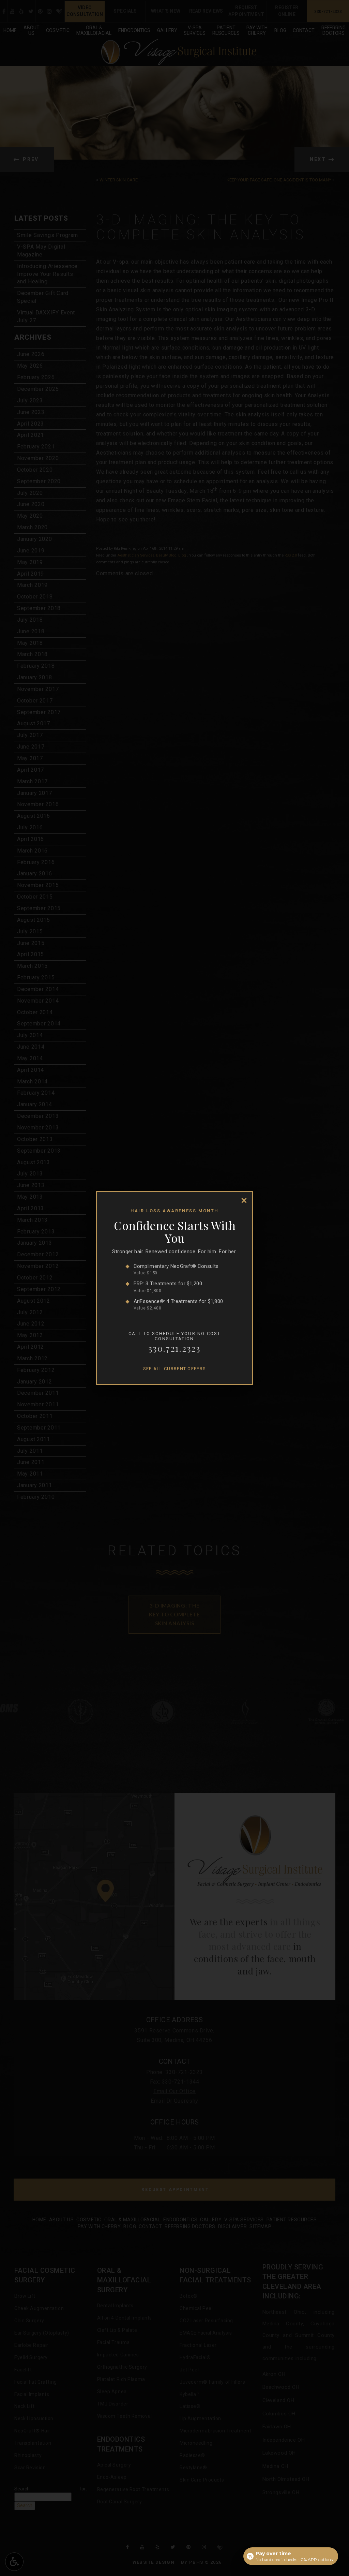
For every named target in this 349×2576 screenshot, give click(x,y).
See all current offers (175, 1369)
